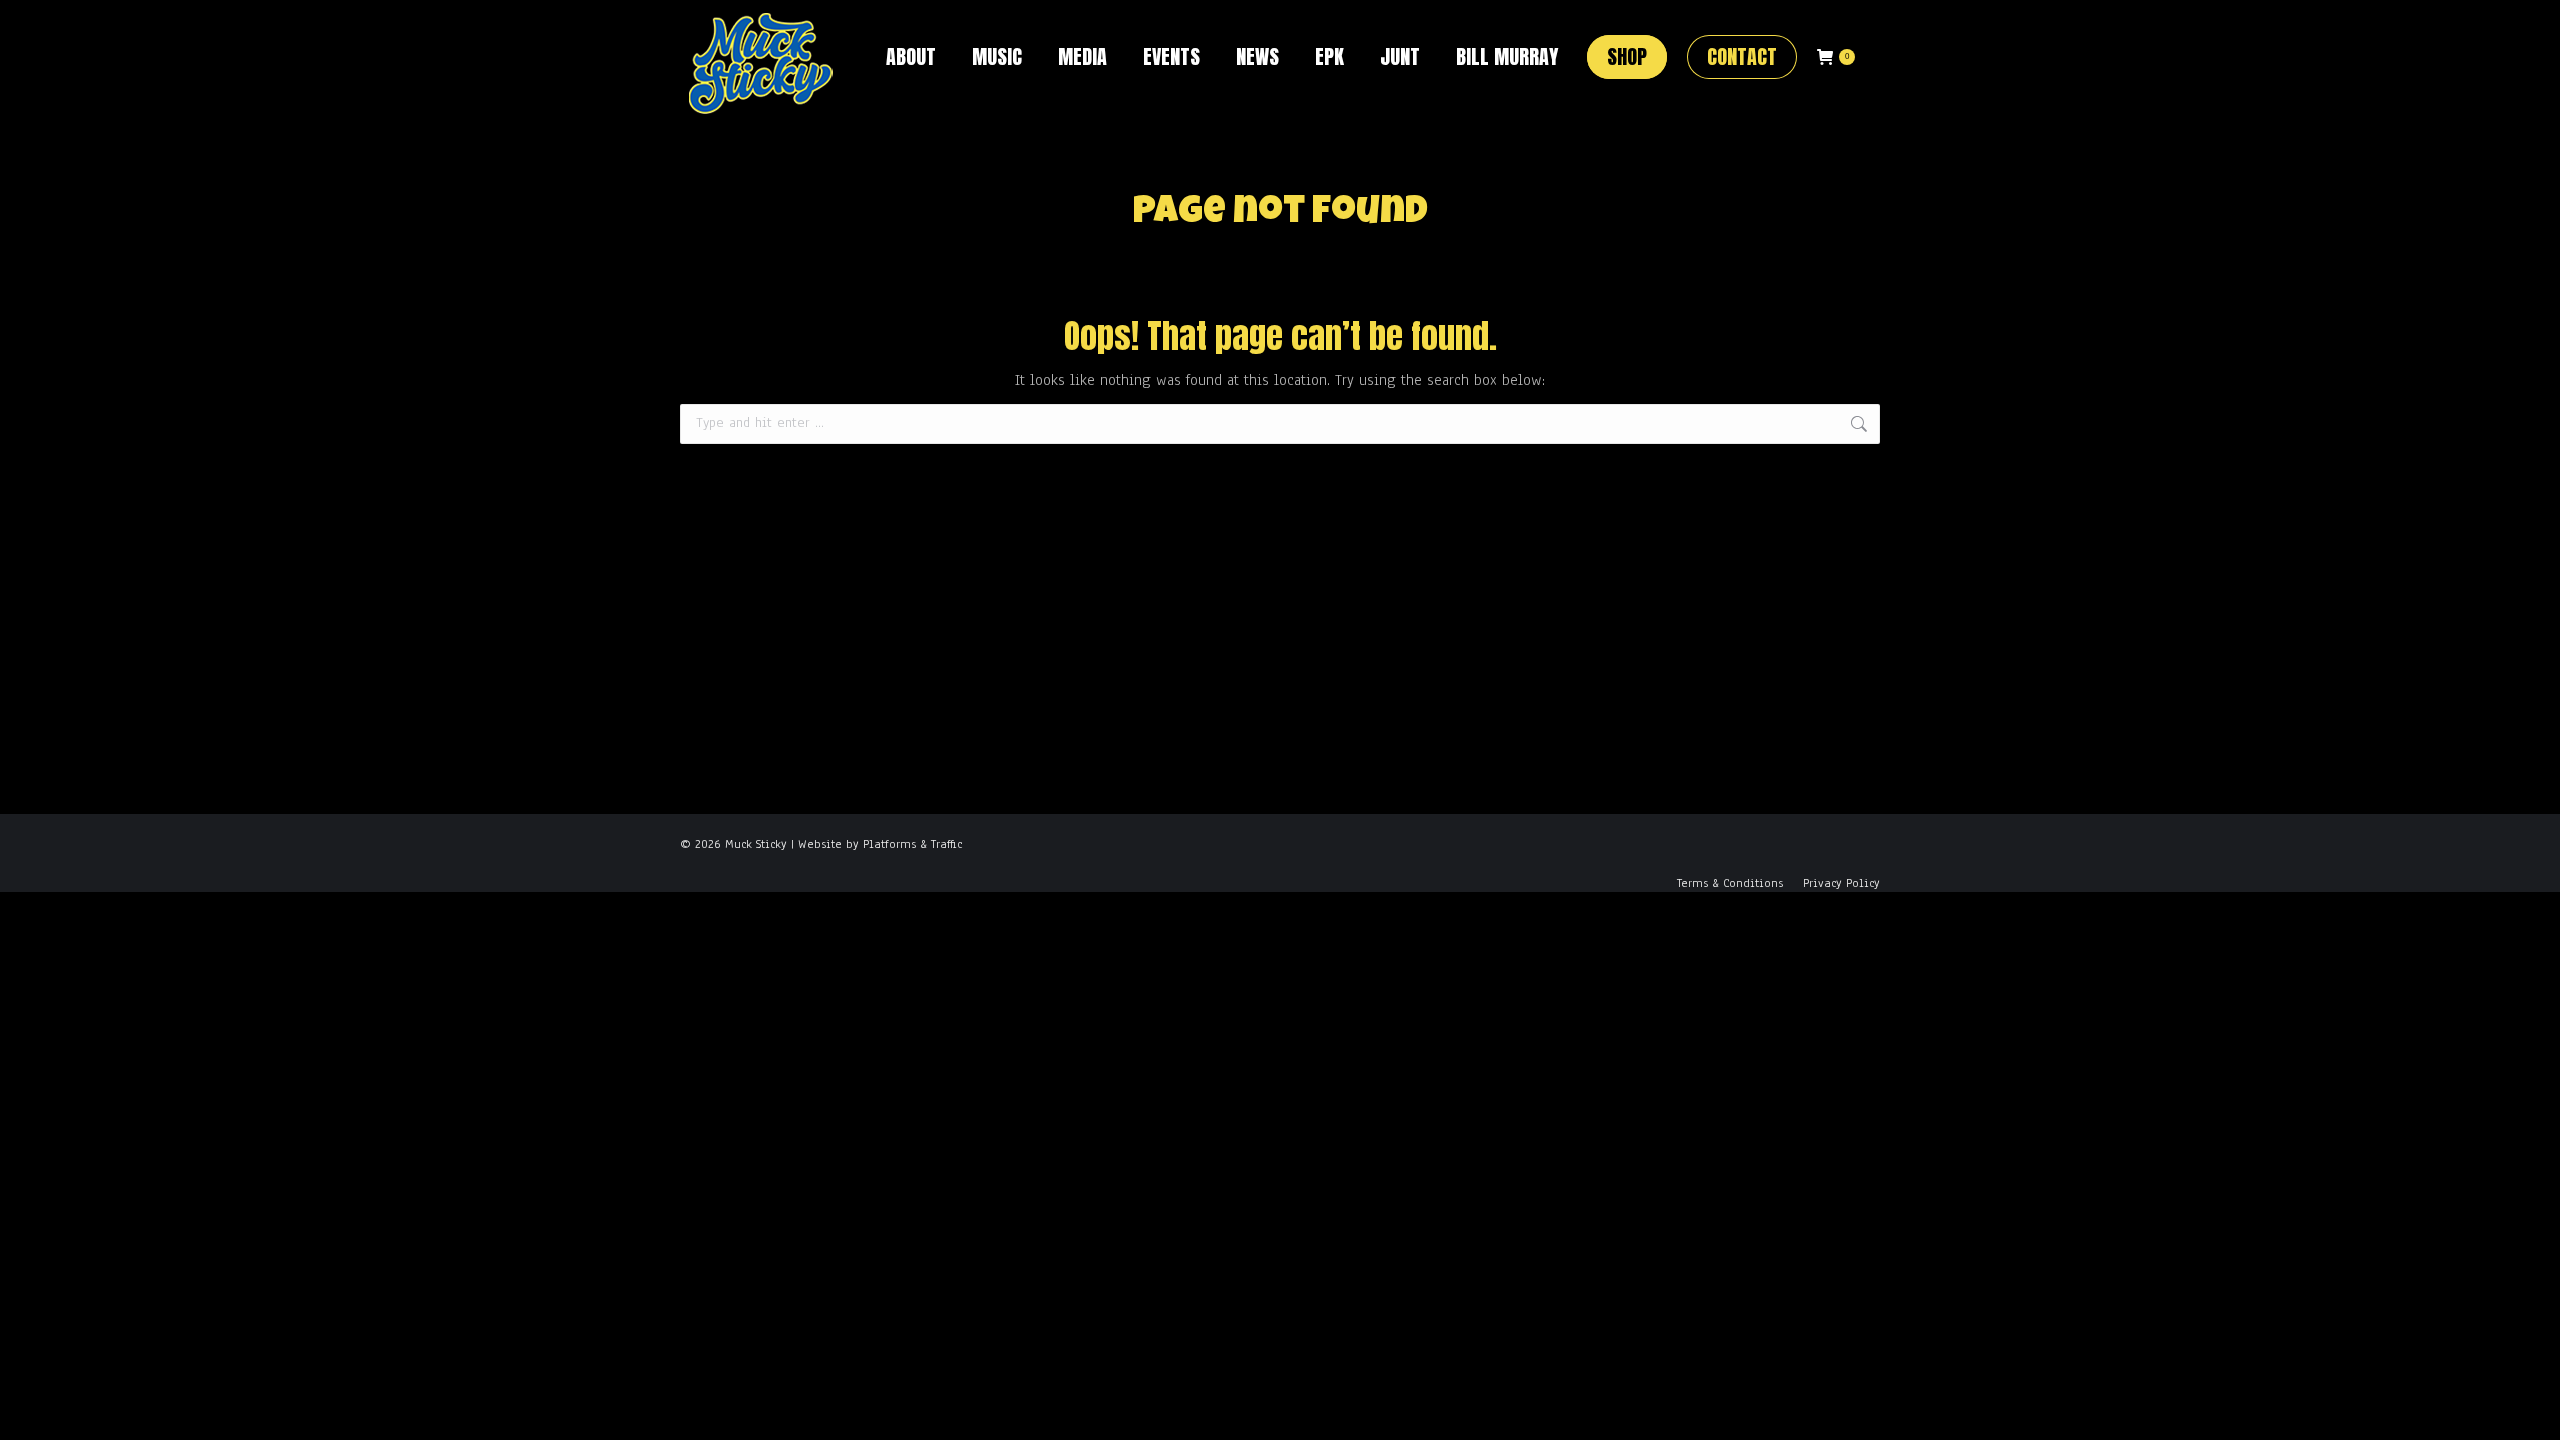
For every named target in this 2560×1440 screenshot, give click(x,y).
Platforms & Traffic (912, 844)
